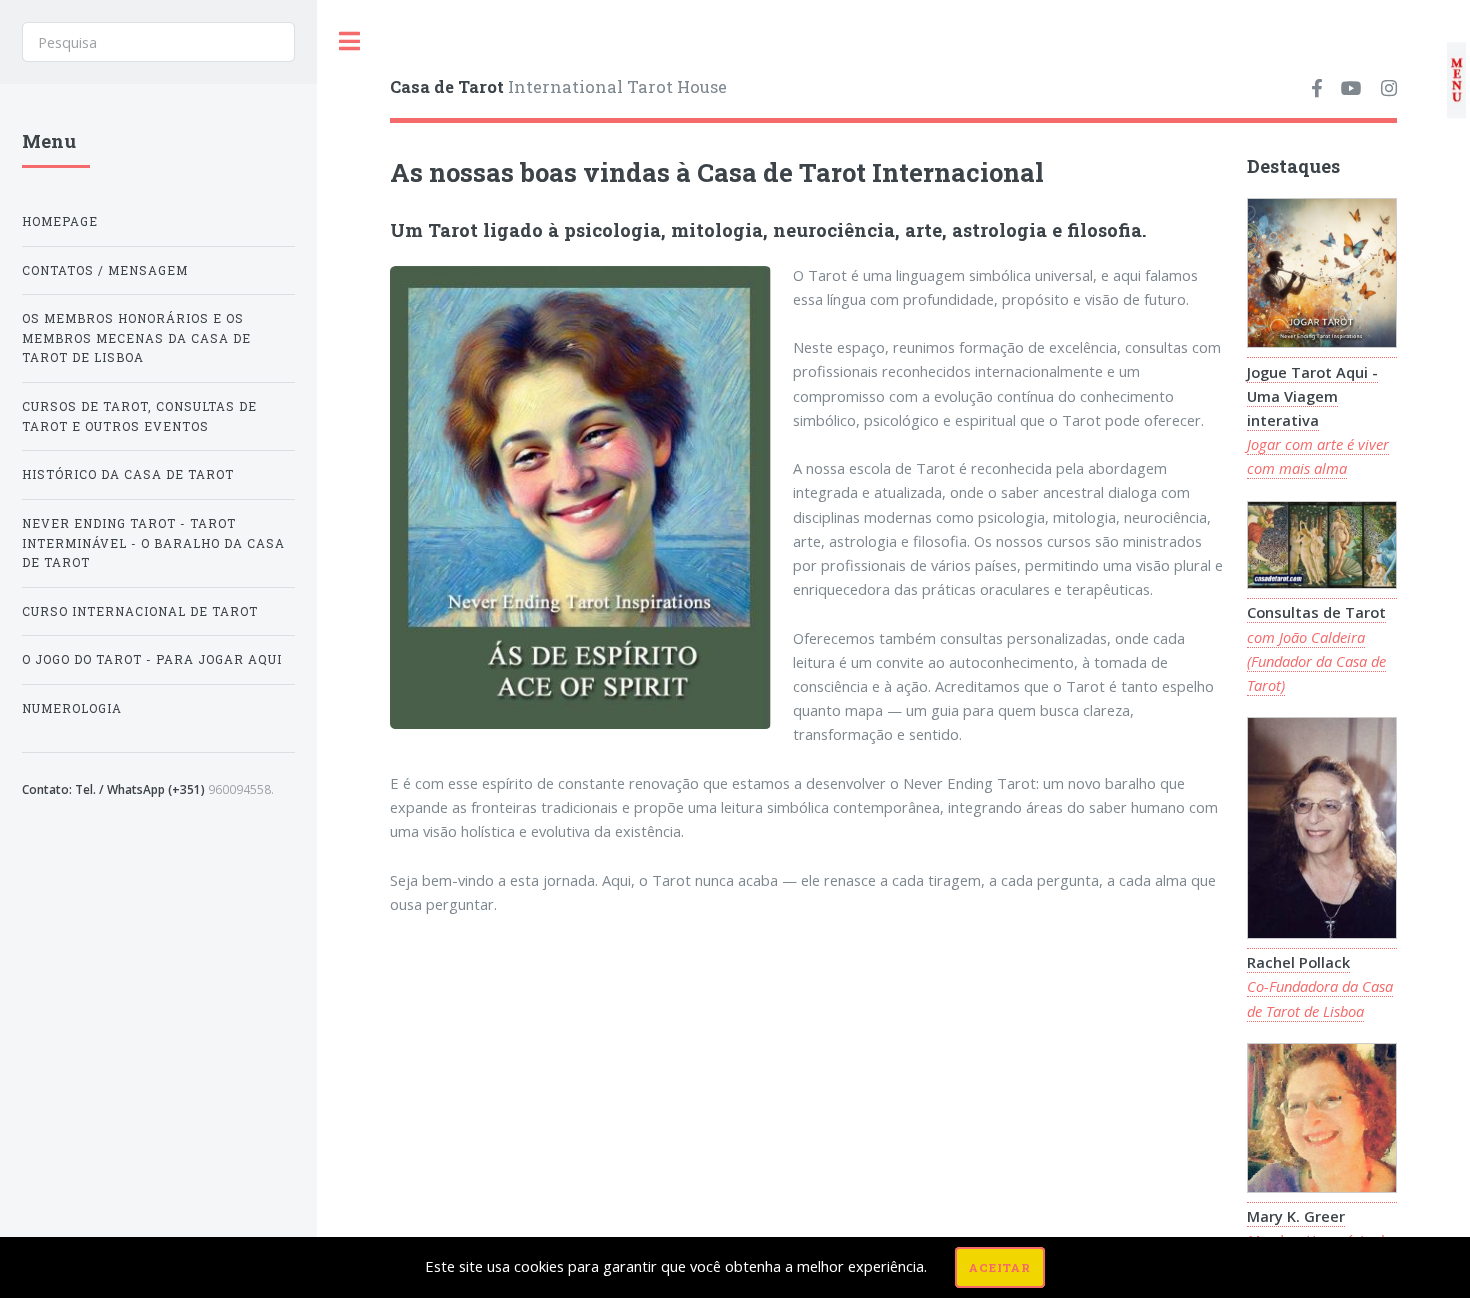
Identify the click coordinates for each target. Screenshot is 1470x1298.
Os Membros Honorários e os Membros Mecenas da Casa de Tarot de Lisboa (136, 338)
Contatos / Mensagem (105, 270)
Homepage (60, 221)
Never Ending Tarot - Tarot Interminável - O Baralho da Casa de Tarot (153, 543)
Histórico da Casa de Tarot (128, 474)
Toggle (350, 41)
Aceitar (1000, 1267)
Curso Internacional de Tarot (140, 611)
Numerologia (72, 708)
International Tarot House (558, 86)
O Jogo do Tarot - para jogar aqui (152, 659)
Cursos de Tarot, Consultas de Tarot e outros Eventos (139, 416)
